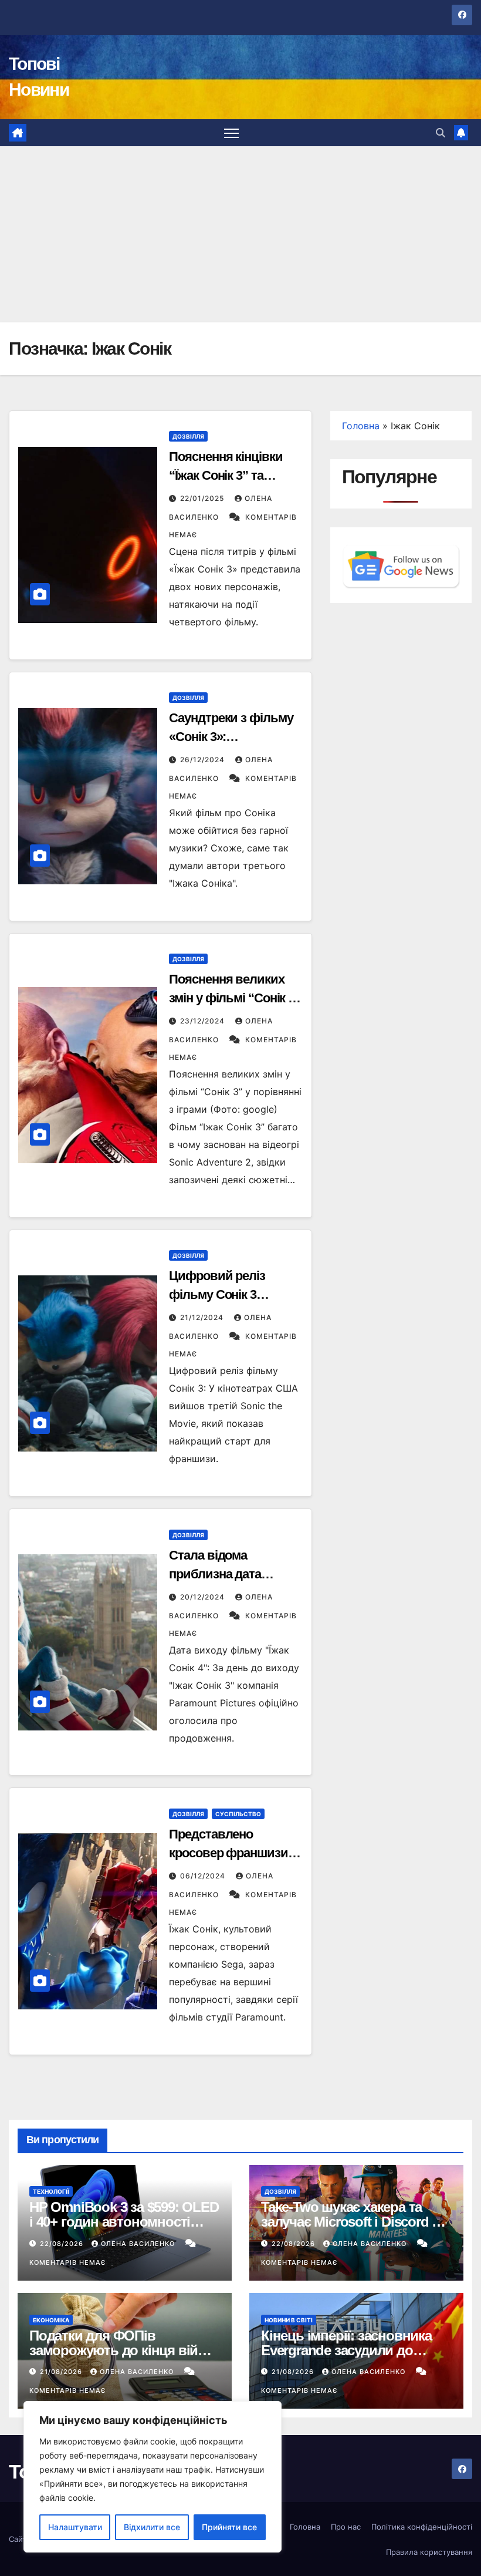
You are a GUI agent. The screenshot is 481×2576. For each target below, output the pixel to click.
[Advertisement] (240, 234)
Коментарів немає (67, 2262)
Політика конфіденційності (422, 2527)
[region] (153, 2477)
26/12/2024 (204, 760)
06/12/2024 (204, 1876)
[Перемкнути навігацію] (231, 133)
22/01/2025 (203, 498)
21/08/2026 (62, 2372)
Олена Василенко (139, 2244)
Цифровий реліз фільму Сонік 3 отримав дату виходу (231, 1294)
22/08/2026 (63, 2244)
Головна (361, 426)
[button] (441, 133)
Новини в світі (289, 2320)
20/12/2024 (204, 1597)
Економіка (51, 2320)
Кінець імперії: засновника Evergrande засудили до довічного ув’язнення (346, 2350)
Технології (51, 2191)
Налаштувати (75, 2527)
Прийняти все (229, 2527)
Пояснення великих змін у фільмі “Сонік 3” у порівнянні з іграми (235, 998)
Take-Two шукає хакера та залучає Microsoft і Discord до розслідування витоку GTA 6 (355, 2222)
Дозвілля (188, 436)
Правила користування (429, 2552)
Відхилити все (152, 2527)
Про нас (346, 2527)
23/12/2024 (204, 1021)
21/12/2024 (203, 1317)
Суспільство (238, 1814)
